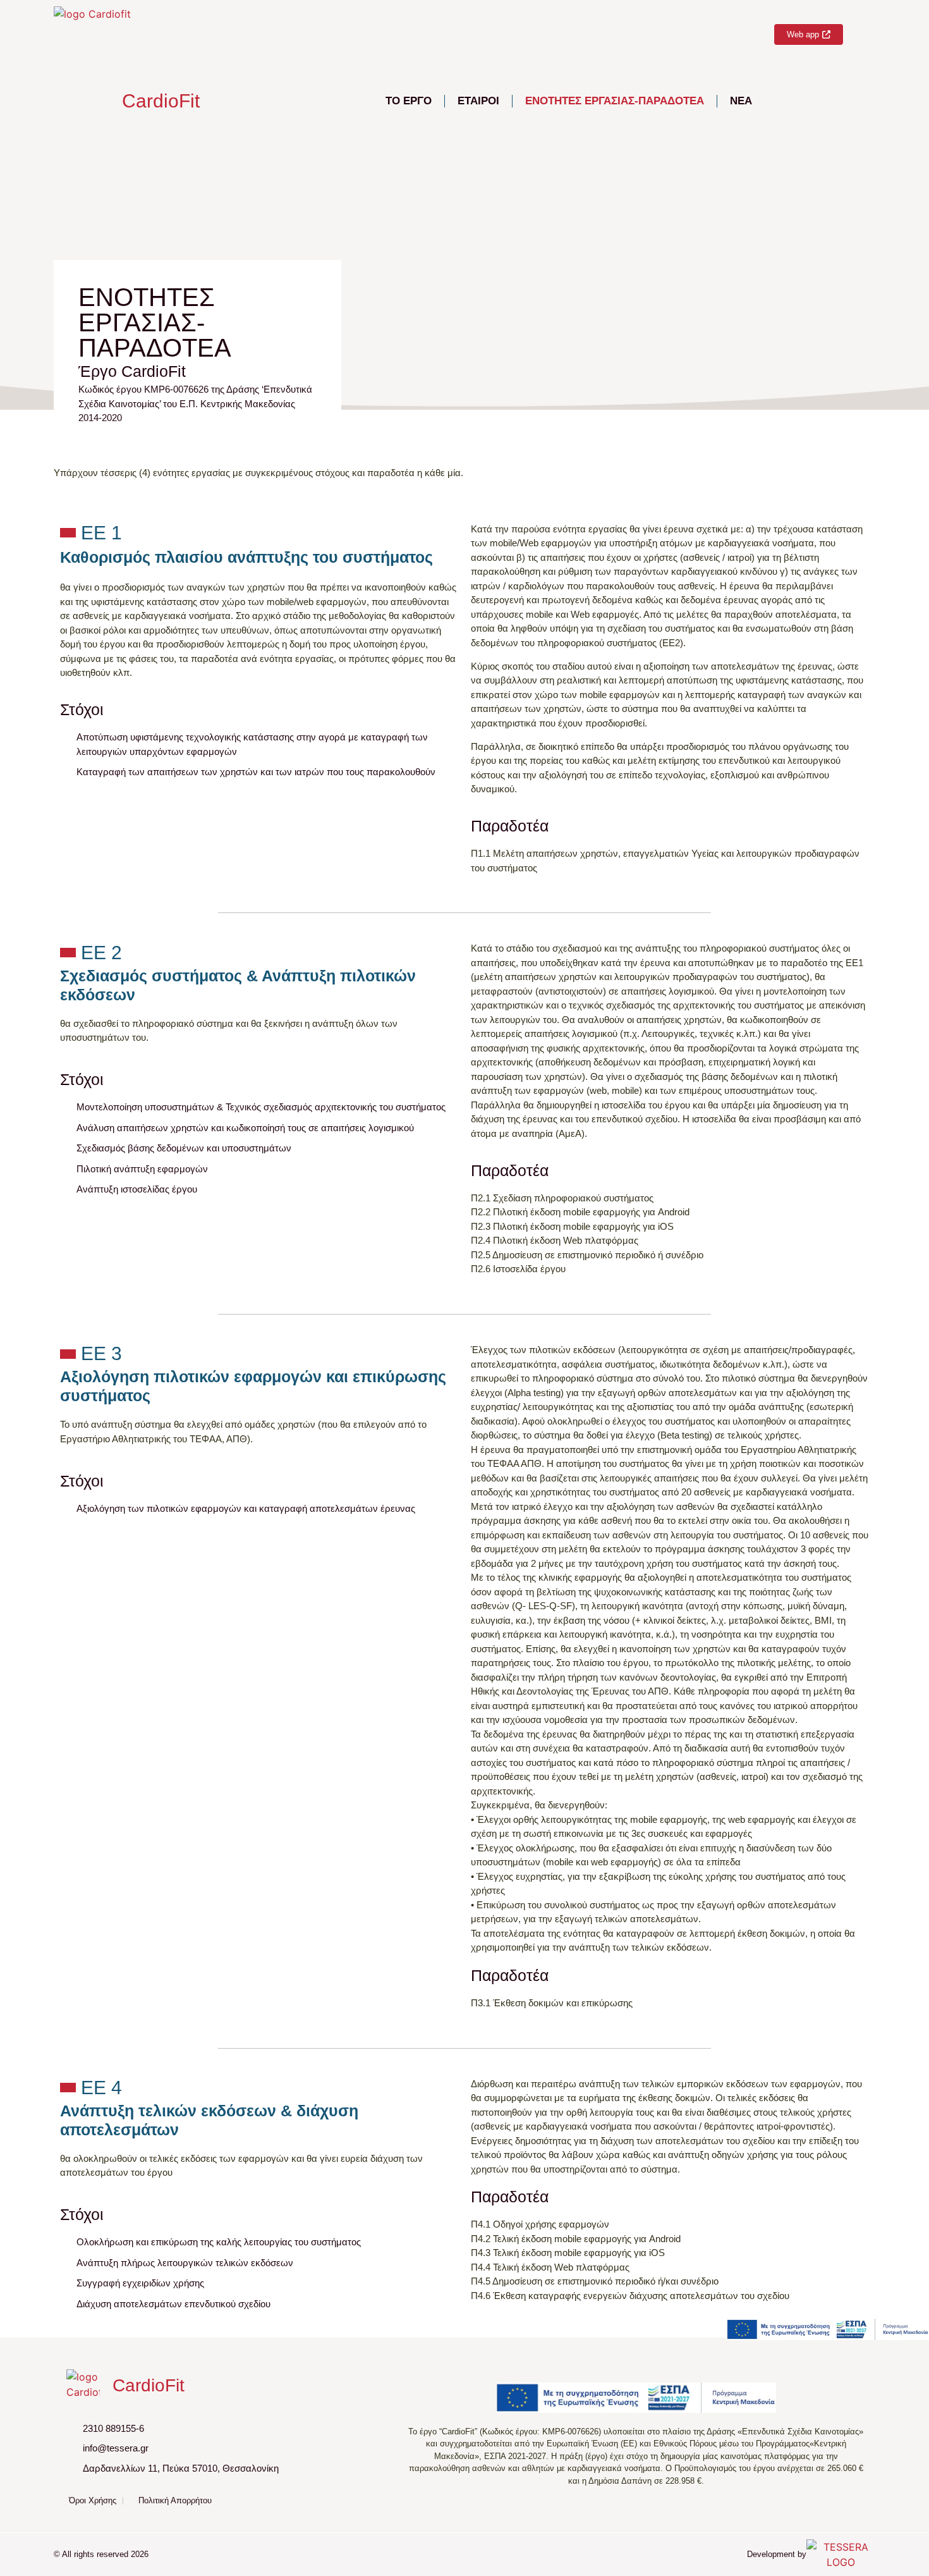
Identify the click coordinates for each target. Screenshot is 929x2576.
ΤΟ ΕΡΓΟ (409, 101)
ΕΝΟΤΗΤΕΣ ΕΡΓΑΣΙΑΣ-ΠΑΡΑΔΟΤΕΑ (615, 101)
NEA (741, 101)
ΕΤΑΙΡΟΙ (478, 101)
